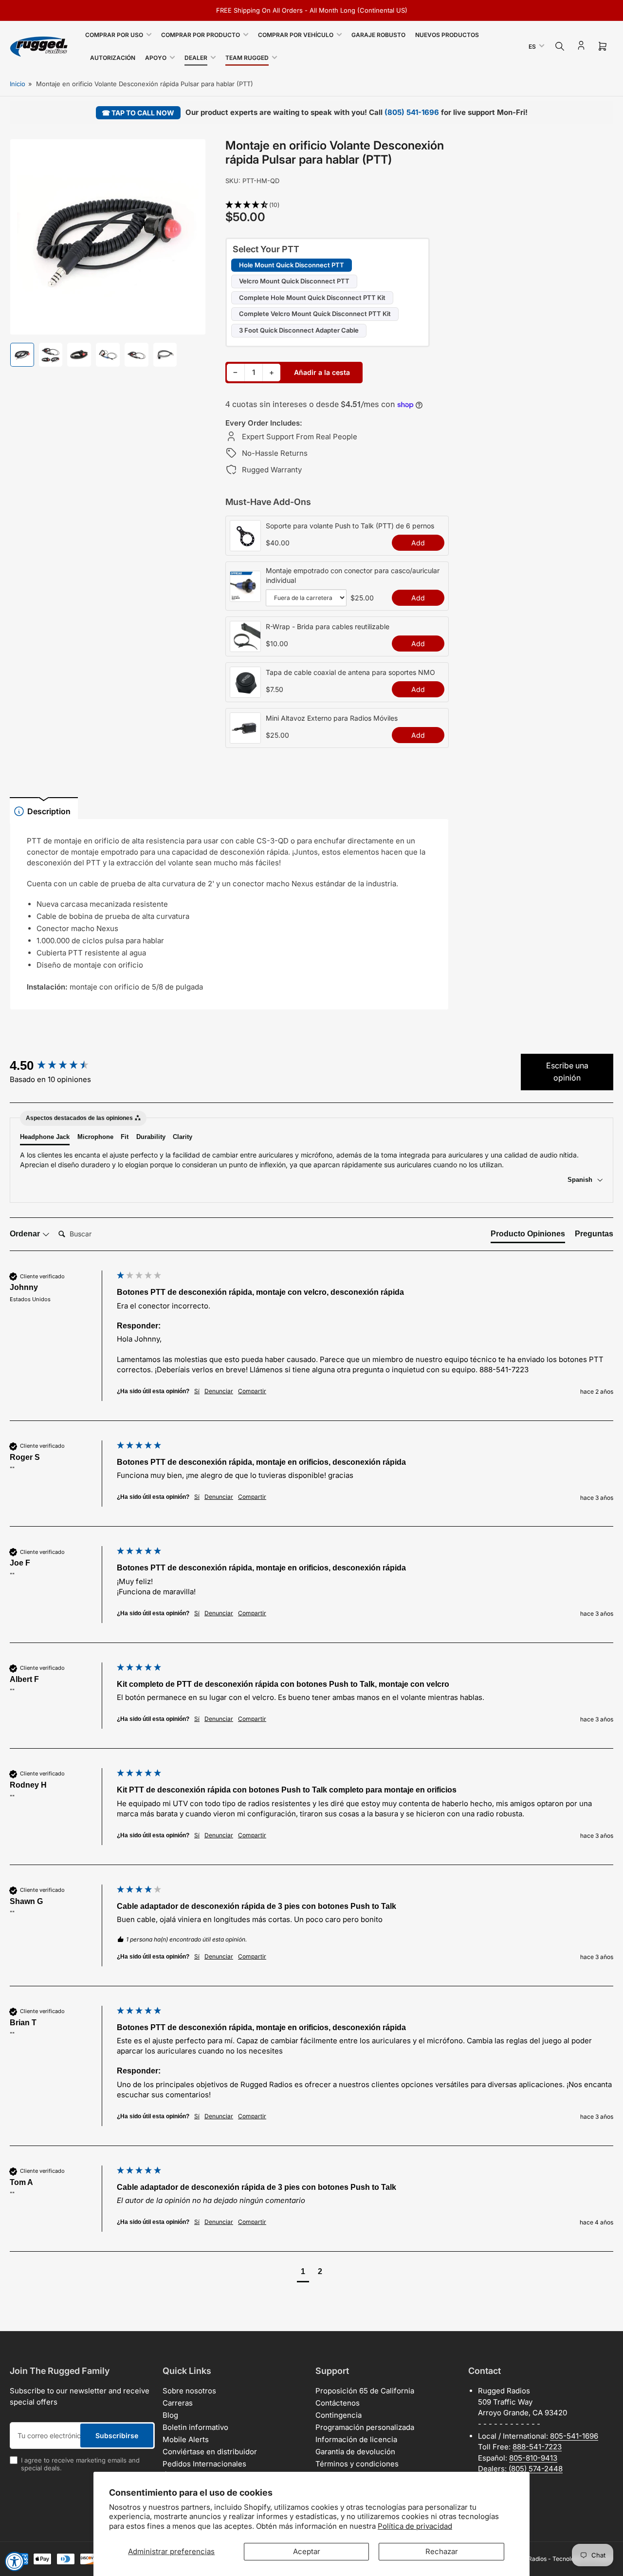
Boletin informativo (195, 2427)
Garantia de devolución (355, 2452)
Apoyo (156, 58)
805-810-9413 (533, 2458)
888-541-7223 (537, 2447)
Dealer (196, 58)
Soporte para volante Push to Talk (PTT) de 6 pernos (350, 526)
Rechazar (442, 2551)
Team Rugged (247, 58)
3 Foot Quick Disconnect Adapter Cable (299, 330)
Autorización (113, 58)
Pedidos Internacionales (204, 2464)
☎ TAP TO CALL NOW (138, 113)
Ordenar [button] (26, 1234)
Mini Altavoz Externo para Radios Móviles (332, 718)
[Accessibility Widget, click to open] (15, 2561)
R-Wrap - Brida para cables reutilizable (328, 626)
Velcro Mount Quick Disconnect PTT (294, 281)
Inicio (18, 84)
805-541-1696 (574, 2436)
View (245, 546)
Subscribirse (117, 2436)
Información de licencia (356, 2439)
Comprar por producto (201, 35)
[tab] (528, 1236)
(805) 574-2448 (536, 2469)
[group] (61, 1065)
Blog (170, 2415)
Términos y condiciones (357, 2464)
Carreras (178, 2403)
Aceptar (307, 2551)
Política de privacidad (415, 2526)
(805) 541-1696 (412, 112)
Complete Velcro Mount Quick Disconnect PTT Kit (315, 314)
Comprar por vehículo (296, 35)
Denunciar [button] (219, 1391)
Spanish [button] (581, 1180)
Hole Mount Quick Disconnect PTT (292, 265)
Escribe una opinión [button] (567, 1072)
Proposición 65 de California (365, 2391)
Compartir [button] (252, 1391)
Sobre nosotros (189, 2391)
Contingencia (339, 2415)
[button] (337, 205)
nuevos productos (447, 35)
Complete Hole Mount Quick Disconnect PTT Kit (312, 298)
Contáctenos (338, 2403)
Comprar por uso (114, 35)
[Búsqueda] (560, 46)
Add (418, 543)
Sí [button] (197, 1391)
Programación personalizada (365, 2427)
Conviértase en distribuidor (210, 2452)
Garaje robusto (378, 35)
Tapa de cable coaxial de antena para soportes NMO (350, 672)
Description (49, 811)
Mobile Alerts (186, 2439)
